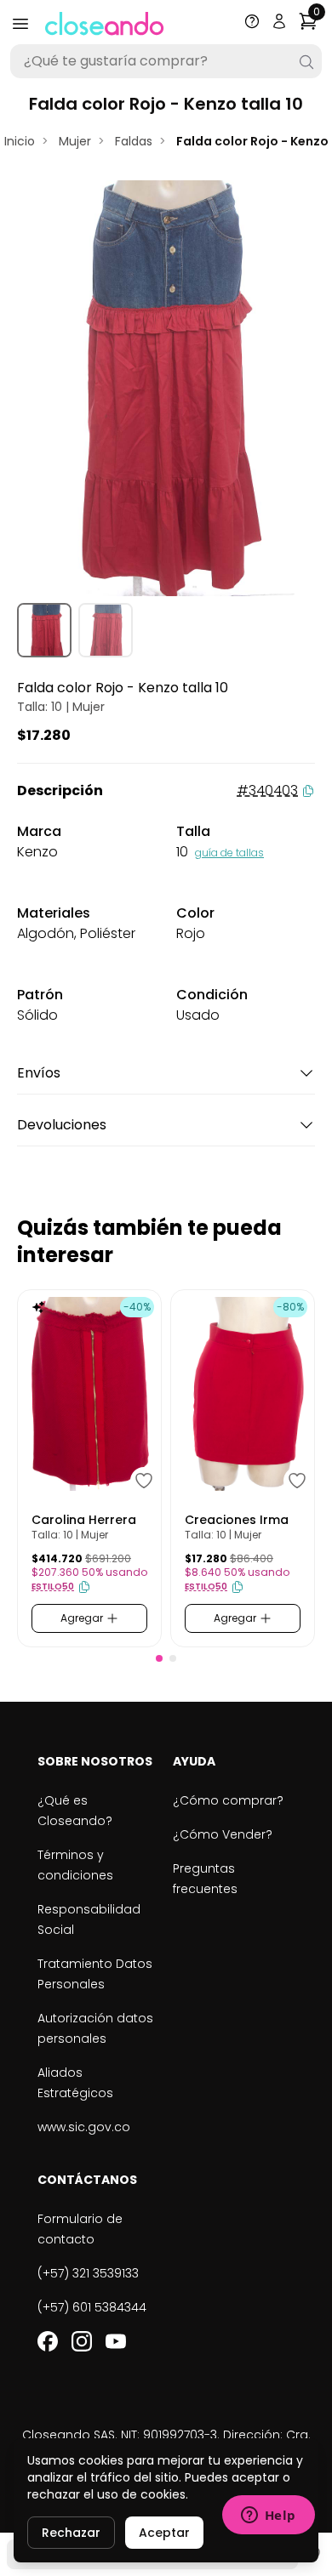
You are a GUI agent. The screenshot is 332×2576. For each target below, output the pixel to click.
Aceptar (164, 2533)
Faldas (134, 141)
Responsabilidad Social (89, 1919)
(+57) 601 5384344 (92, 2307)
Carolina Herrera (84, 1520)
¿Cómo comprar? (228, 1800)
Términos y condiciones (75, 1865)
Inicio (20, 141)
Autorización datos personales (95, 2028)
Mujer (75, 141)
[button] (159, 1658)
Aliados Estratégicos (75, 2083)
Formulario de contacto (80, 2229)
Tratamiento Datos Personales (95, 1974)
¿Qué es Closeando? (75, 1811)
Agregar (83, 1618)
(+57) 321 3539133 (88, 2273)
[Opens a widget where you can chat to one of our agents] (268, 2516)
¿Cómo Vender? (223, 1834)
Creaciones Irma (237, 1520)
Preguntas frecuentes (205, 1879)
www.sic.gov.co (84, 2127)
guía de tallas (229, 853)
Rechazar (71, 2533)
